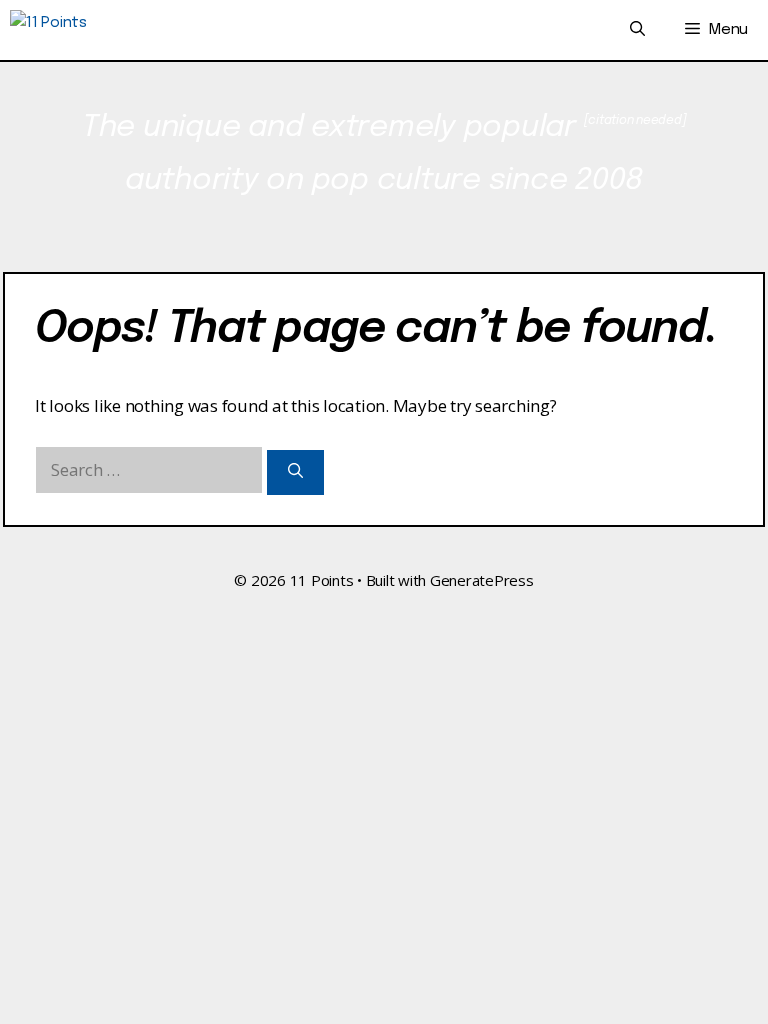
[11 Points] (48, 30)
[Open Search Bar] (637, 30)
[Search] (295, 472)
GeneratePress (482, 580)
